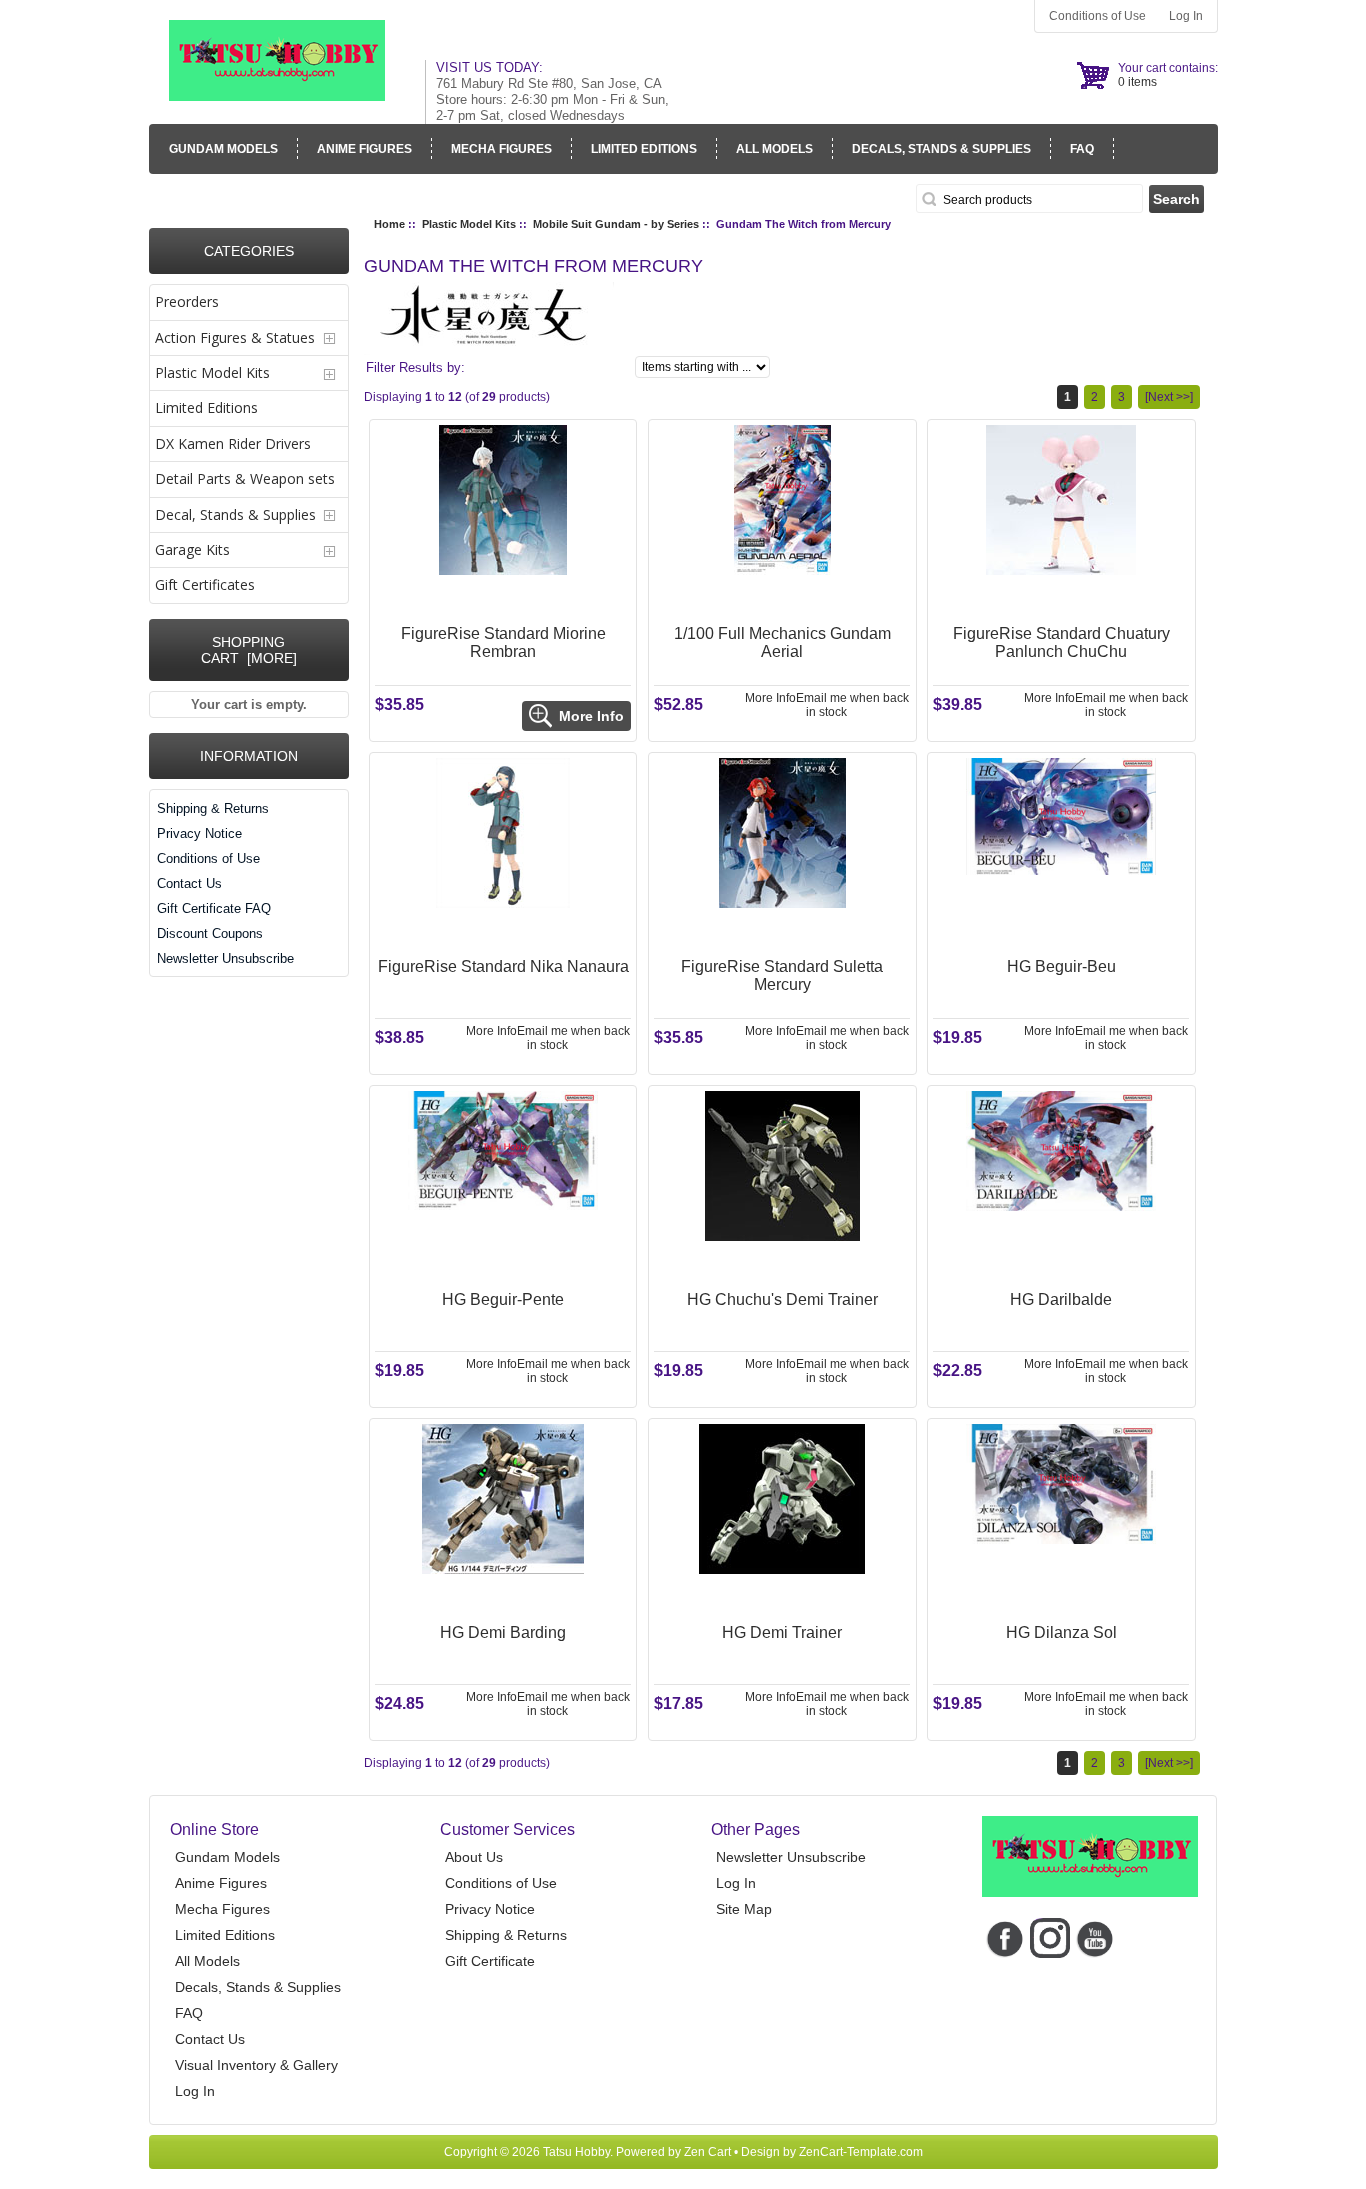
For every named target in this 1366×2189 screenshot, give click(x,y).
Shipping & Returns (213, 808)
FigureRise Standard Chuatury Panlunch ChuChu (1061, 642)
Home (389, 224)
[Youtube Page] (1094, 1937)
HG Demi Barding (503, 1632)
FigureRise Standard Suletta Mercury (782, 975)
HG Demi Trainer (782, 1632)
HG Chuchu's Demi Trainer (782, 1299)
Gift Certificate (490, 1961)
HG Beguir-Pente (503, 1299)
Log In (1186, 16)
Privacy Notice (199, 833)
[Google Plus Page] (1049, 1937)
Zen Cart (707, 2152)
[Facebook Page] (1004, 1937)
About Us (474, 1857)
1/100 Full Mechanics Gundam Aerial (782, 642)
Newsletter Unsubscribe (225, 958)
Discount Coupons (210, 933)
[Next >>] (1169, 397)
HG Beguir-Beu (1061, 966)
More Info (770, 698)
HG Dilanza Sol (1061, 1632)
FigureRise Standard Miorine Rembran (503, 642)
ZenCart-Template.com (861, 2152)
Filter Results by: (415, 367)
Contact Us (189, 883)
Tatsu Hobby (576, 2152)
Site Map (744, 1909)
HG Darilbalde (1061, 1299)
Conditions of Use (1097, 16)
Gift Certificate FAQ (214, 908)
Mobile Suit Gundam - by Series (616, 224)
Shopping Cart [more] (249, 650)
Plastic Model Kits (469, 224)
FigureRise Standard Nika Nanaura (503, 966)
